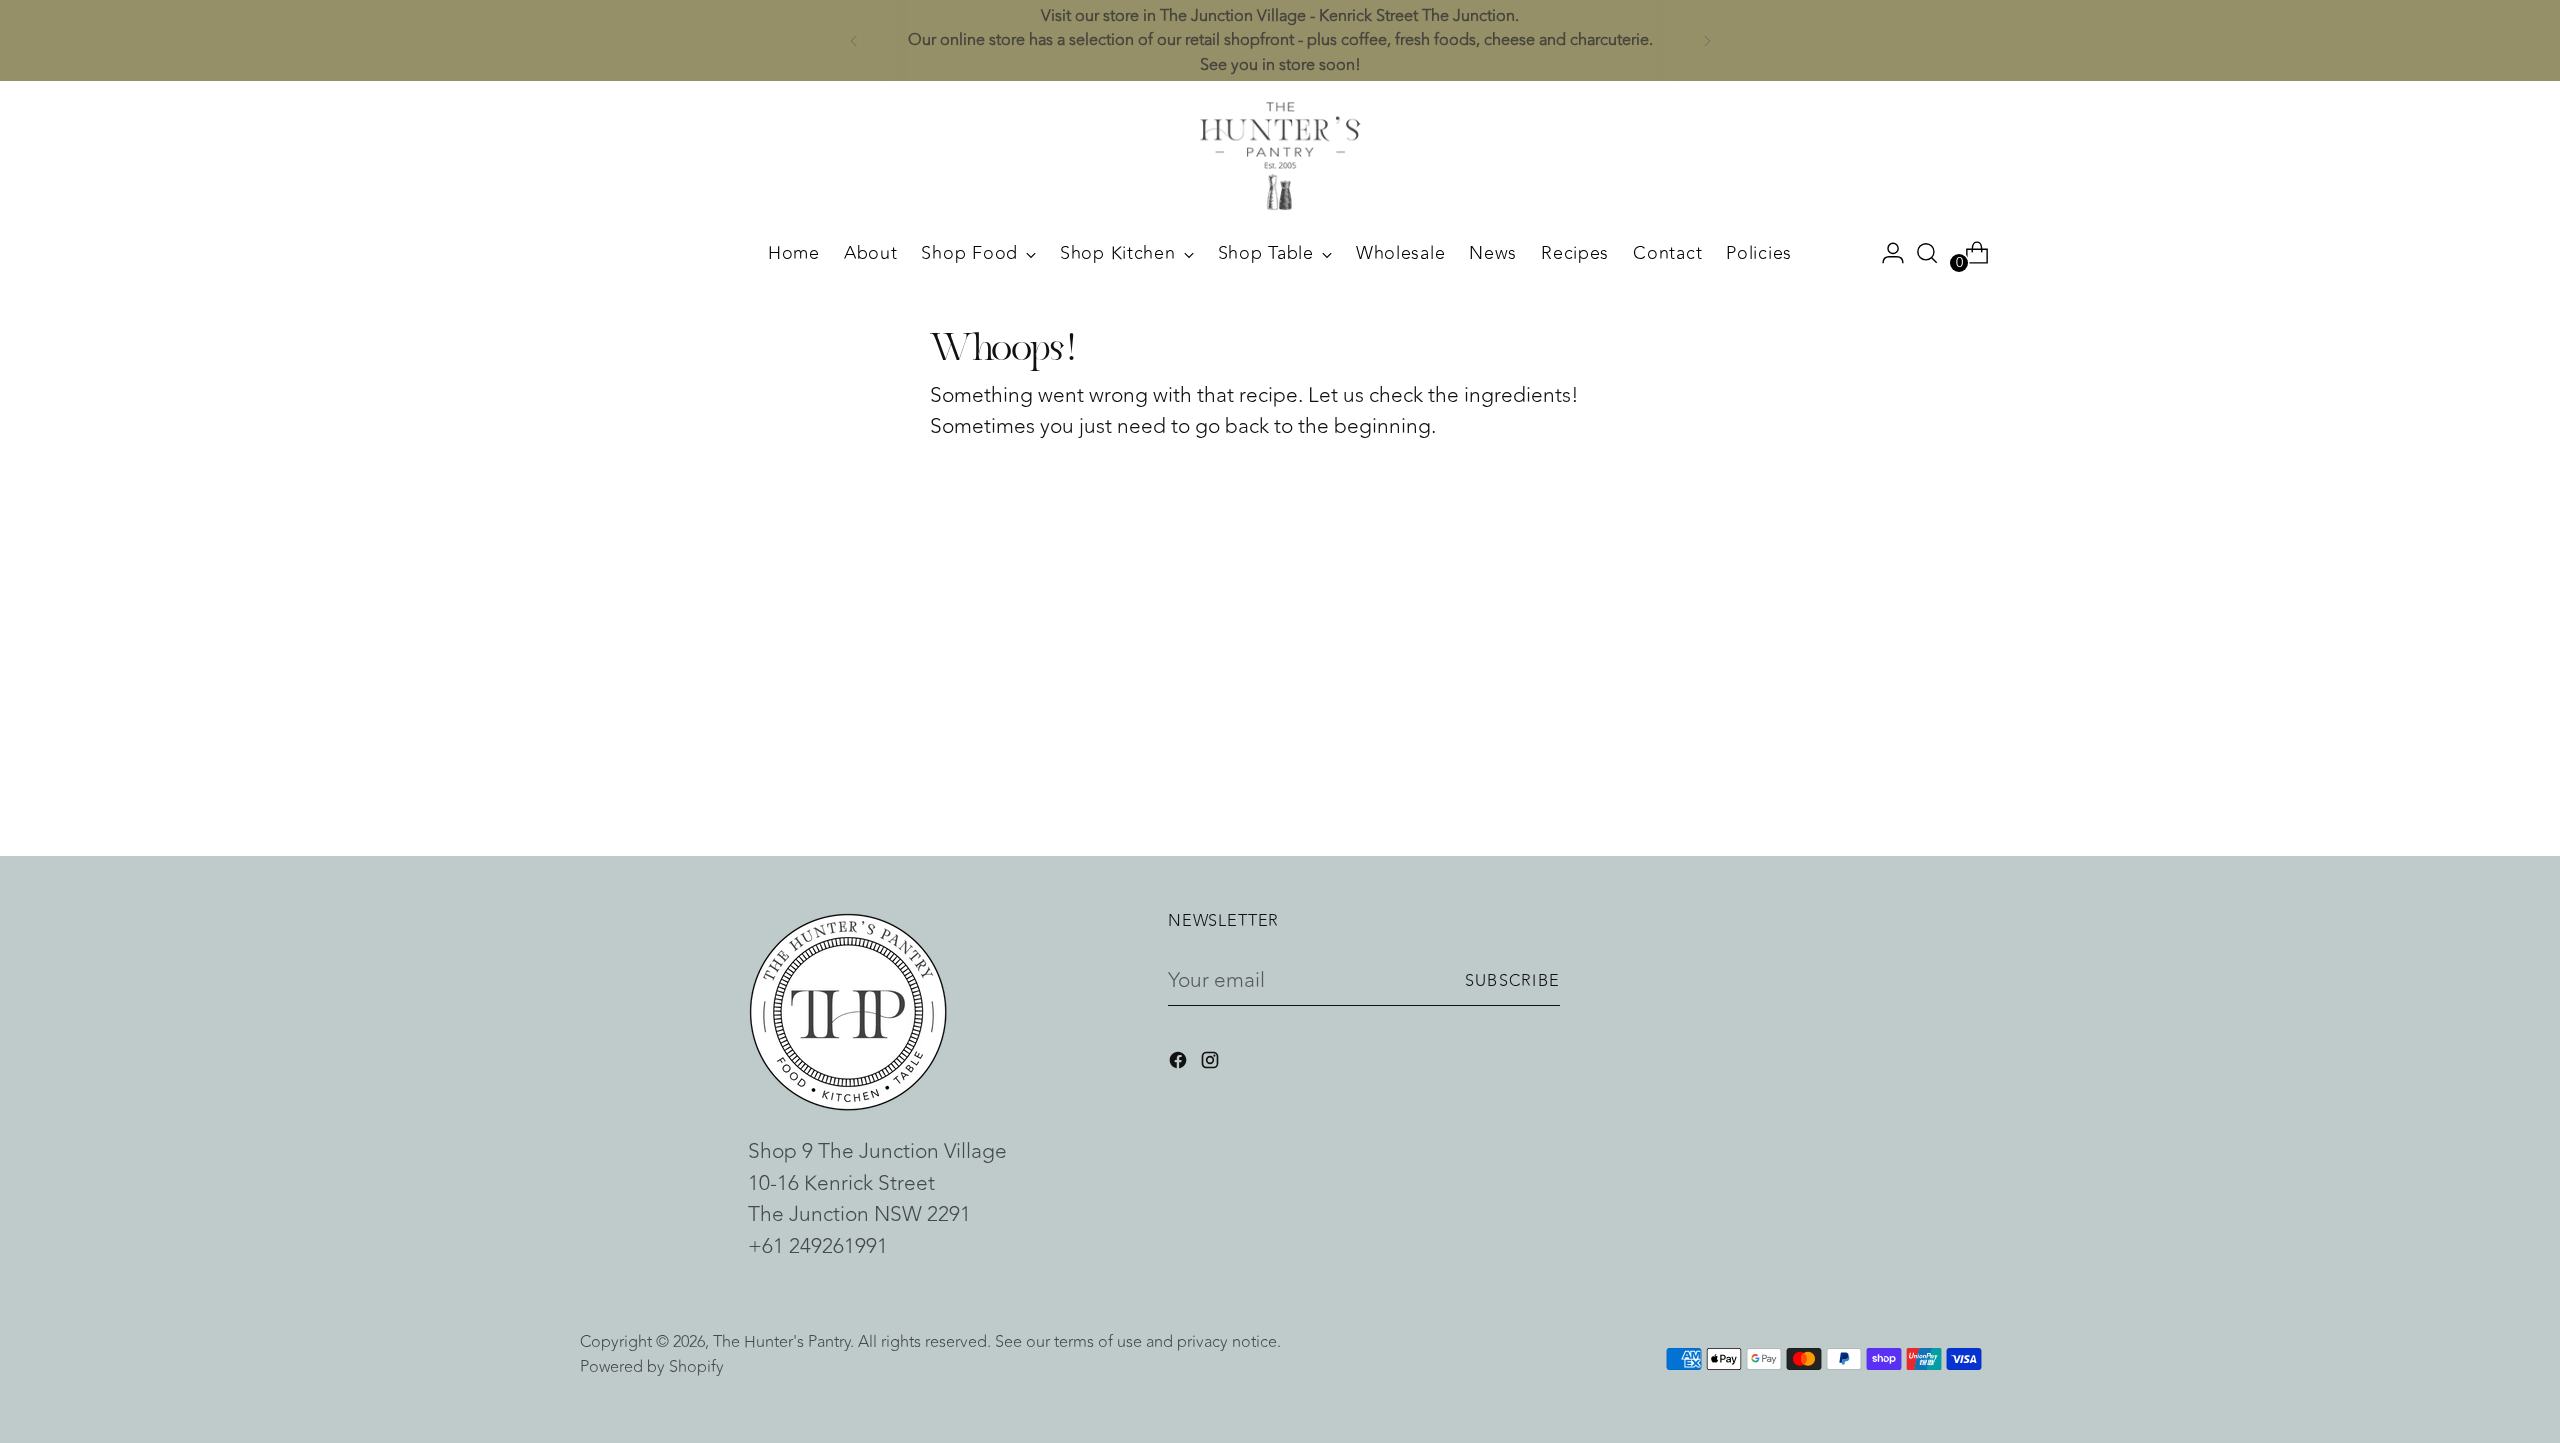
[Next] (1707, 40)
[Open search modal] (1927, 253)
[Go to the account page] (1885, 253)
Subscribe (1512, 980)
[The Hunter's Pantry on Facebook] (1180, 1064)
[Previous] (854, 40)
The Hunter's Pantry (781, 1341)
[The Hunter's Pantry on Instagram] (1212, 1064)
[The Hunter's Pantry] (1280, 156)
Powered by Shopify (652, 1366)
